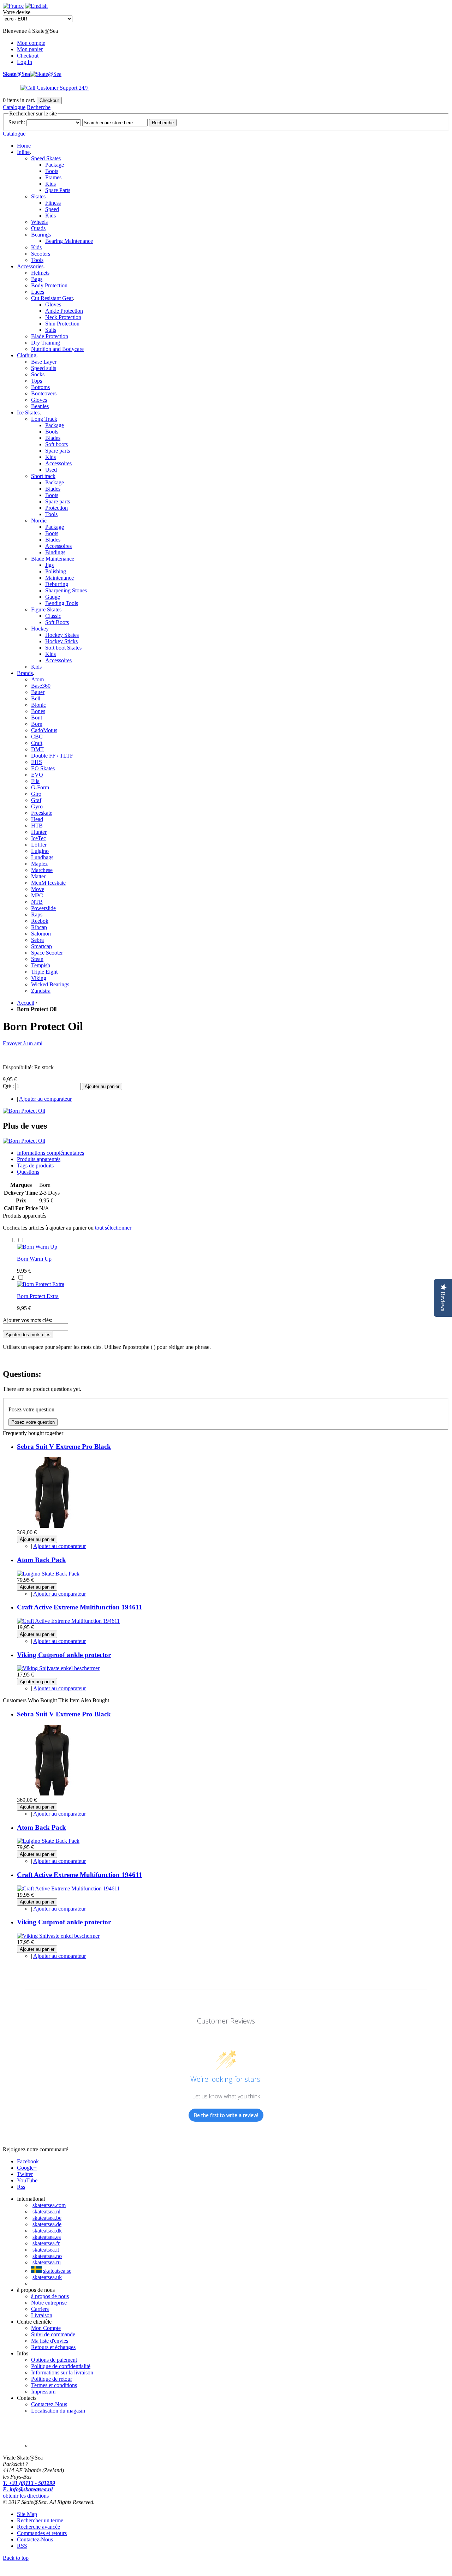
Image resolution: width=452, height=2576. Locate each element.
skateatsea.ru (47, 2262)
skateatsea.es (47, 2237)
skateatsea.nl (46, 2212)
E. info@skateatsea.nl (28, 2489)
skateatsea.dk (47, 2231)
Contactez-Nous (49, 2404)
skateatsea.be (47, 2218)
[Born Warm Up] (37, 1247)
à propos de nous (50, 2296)
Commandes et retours (42, 2533)
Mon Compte (46, 2328)
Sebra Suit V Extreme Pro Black (64, 1447)
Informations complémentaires (50, 1153)
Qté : (8, 1086)
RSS (22, 2546)
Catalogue (14, 107)
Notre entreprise (49, 2303)
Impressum (43, 2392)
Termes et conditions (54, 2385)
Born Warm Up (34, 1259)
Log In (25, 62)
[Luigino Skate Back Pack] (48, 1574)
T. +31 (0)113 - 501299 (29, 2483)
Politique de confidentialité (61, 2366)
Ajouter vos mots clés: (28, 1320)
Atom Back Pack (41, 1560)
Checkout (28, 56)
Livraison (42, 2315)
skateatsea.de (47, 2224)
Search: (17, 122)
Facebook (28, 2161)
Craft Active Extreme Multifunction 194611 (80, 1607)
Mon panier (30, 49)
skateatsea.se (57, 2271)
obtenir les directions (26, 2496)
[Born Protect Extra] (41, 1284)
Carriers (40, 2309)
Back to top (16, 2558)
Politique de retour (52, 2379)
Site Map (27, 2514)
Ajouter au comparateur (45, 1099)
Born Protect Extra (38, 1296)
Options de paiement (54, 2360)
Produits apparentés (39, 1159)
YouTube (27, 2180)
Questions (28, 1172)
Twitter (25, 2174)
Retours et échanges (53, 2347)
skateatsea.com (49, 2205)
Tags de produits (35, 1166)
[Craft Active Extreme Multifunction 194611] (68, 1621)
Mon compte (31, 43)
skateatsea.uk (47, 2277)
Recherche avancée (38, 2527)
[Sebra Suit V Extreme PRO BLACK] (52, 1526)
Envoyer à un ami (23, 1043)
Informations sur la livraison (62, 2372)
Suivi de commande (53, 2334)
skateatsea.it (46, 2250)
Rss (21, 2187)
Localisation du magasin (58, 2411)
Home (24, 146)
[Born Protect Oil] (24, 1111)
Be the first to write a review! (226, 2115)
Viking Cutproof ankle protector (64, 1655)
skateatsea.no (47, 2256)
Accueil (26, 1003)
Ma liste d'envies (50, 2341)
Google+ (27, 2168)
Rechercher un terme (40, 2520)
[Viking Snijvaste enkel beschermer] (58, 1668)
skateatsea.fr (46, 2243)
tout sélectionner (113, 1228)
